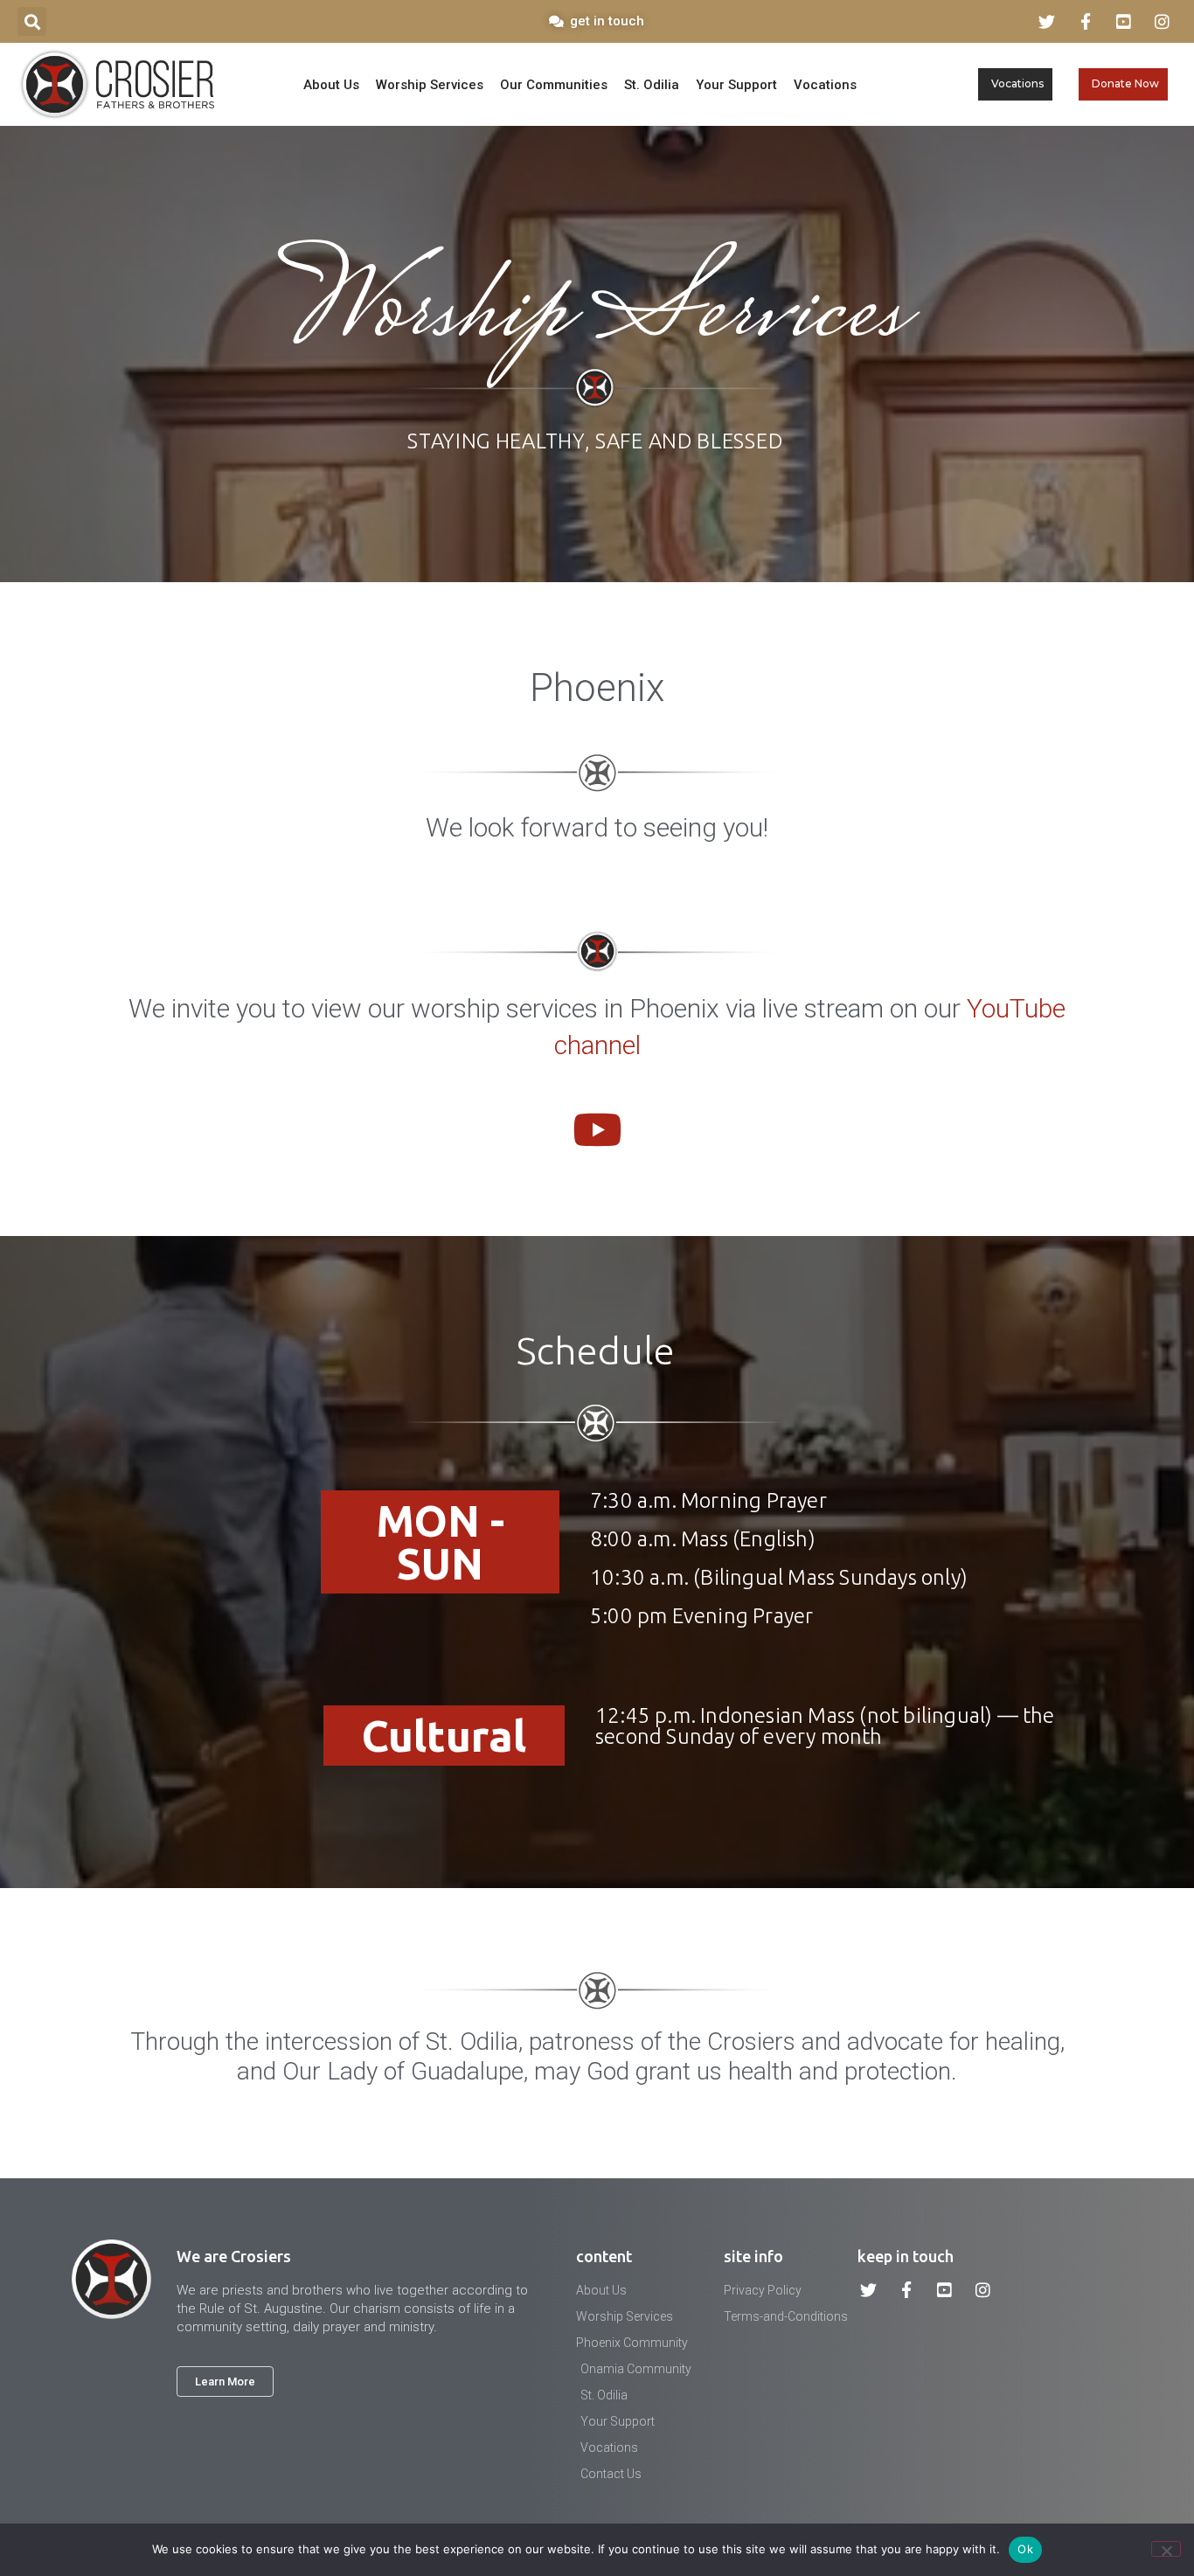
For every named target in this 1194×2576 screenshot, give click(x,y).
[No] (1166, 2549)
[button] (32, 21)
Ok (1025, 2549)
